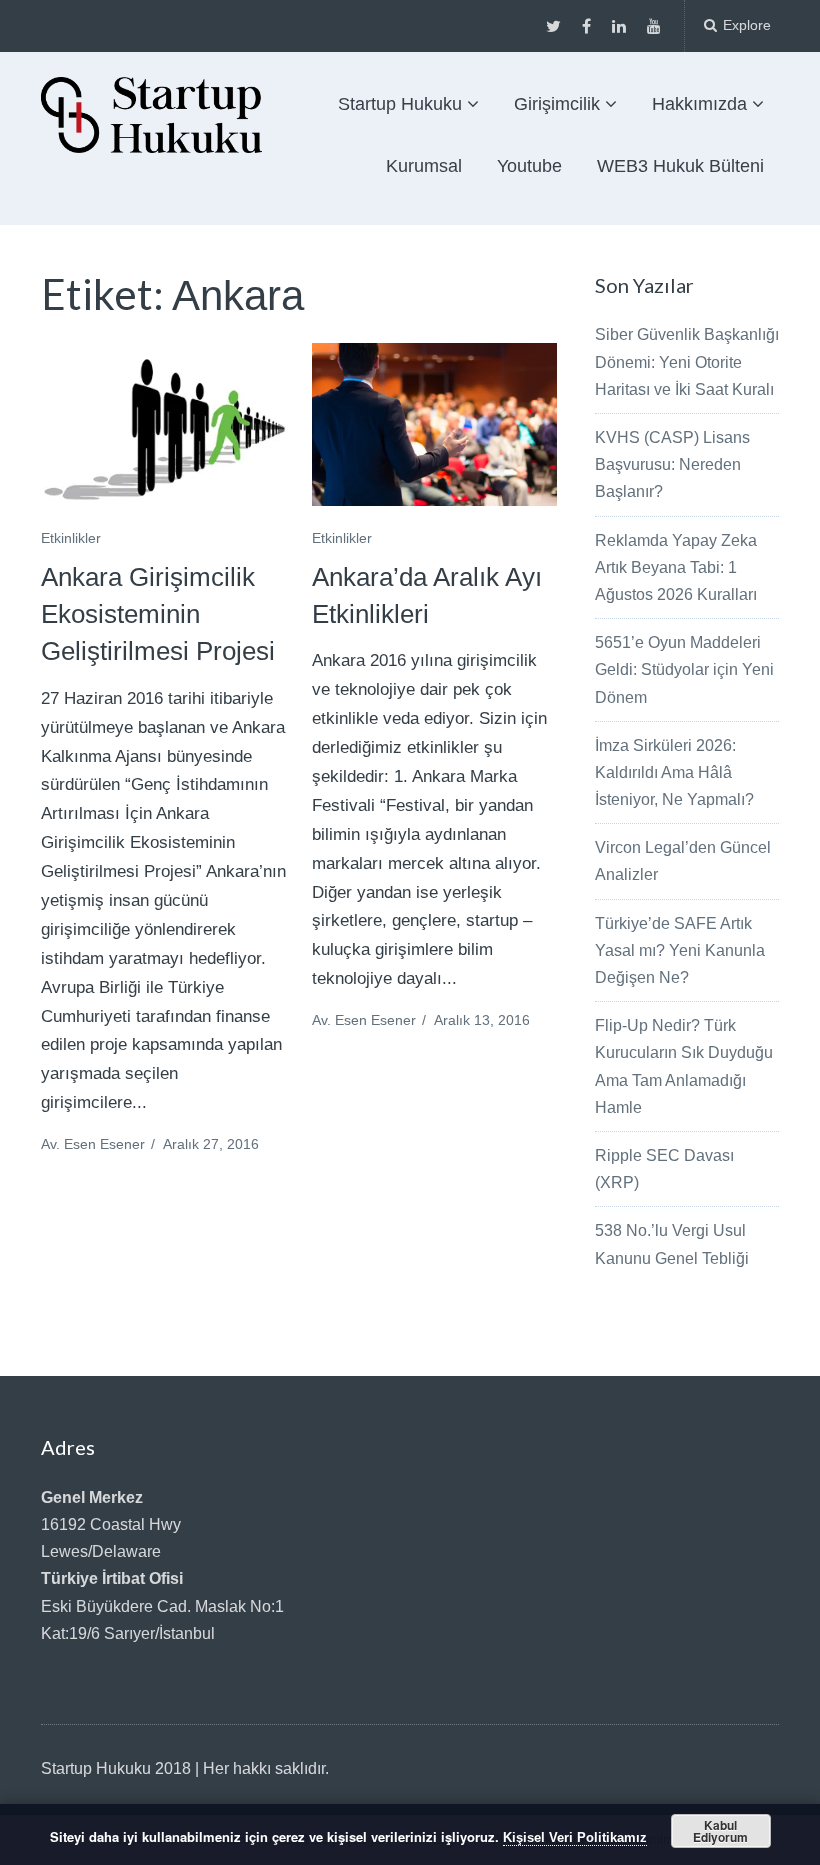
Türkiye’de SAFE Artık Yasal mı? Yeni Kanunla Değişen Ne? (680, 950)
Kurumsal (424, 166)
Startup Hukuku (400, 104)
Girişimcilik (557, 104)
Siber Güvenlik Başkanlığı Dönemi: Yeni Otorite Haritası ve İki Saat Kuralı (687, 361)
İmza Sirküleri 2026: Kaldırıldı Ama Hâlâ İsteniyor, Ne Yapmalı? (674, 772)
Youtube (529, 166)
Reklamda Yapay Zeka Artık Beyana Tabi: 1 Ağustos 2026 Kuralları (676, 567)
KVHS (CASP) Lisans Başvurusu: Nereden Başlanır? (672, 464)
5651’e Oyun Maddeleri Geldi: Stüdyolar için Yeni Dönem (684, 669)
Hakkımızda (699, 104)
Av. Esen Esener (93, 1144)
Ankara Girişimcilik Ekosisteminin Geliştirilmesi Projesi (158, 614)
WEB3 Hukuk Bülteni (680, 166)
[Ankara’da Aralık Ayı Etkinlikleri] (434, 425)
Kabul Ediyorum (720, 1831)
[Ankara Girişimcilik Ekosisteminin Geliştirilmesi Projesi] (163, 425)
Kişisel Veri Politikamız (575, 1837)
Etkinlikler (71, 538)
